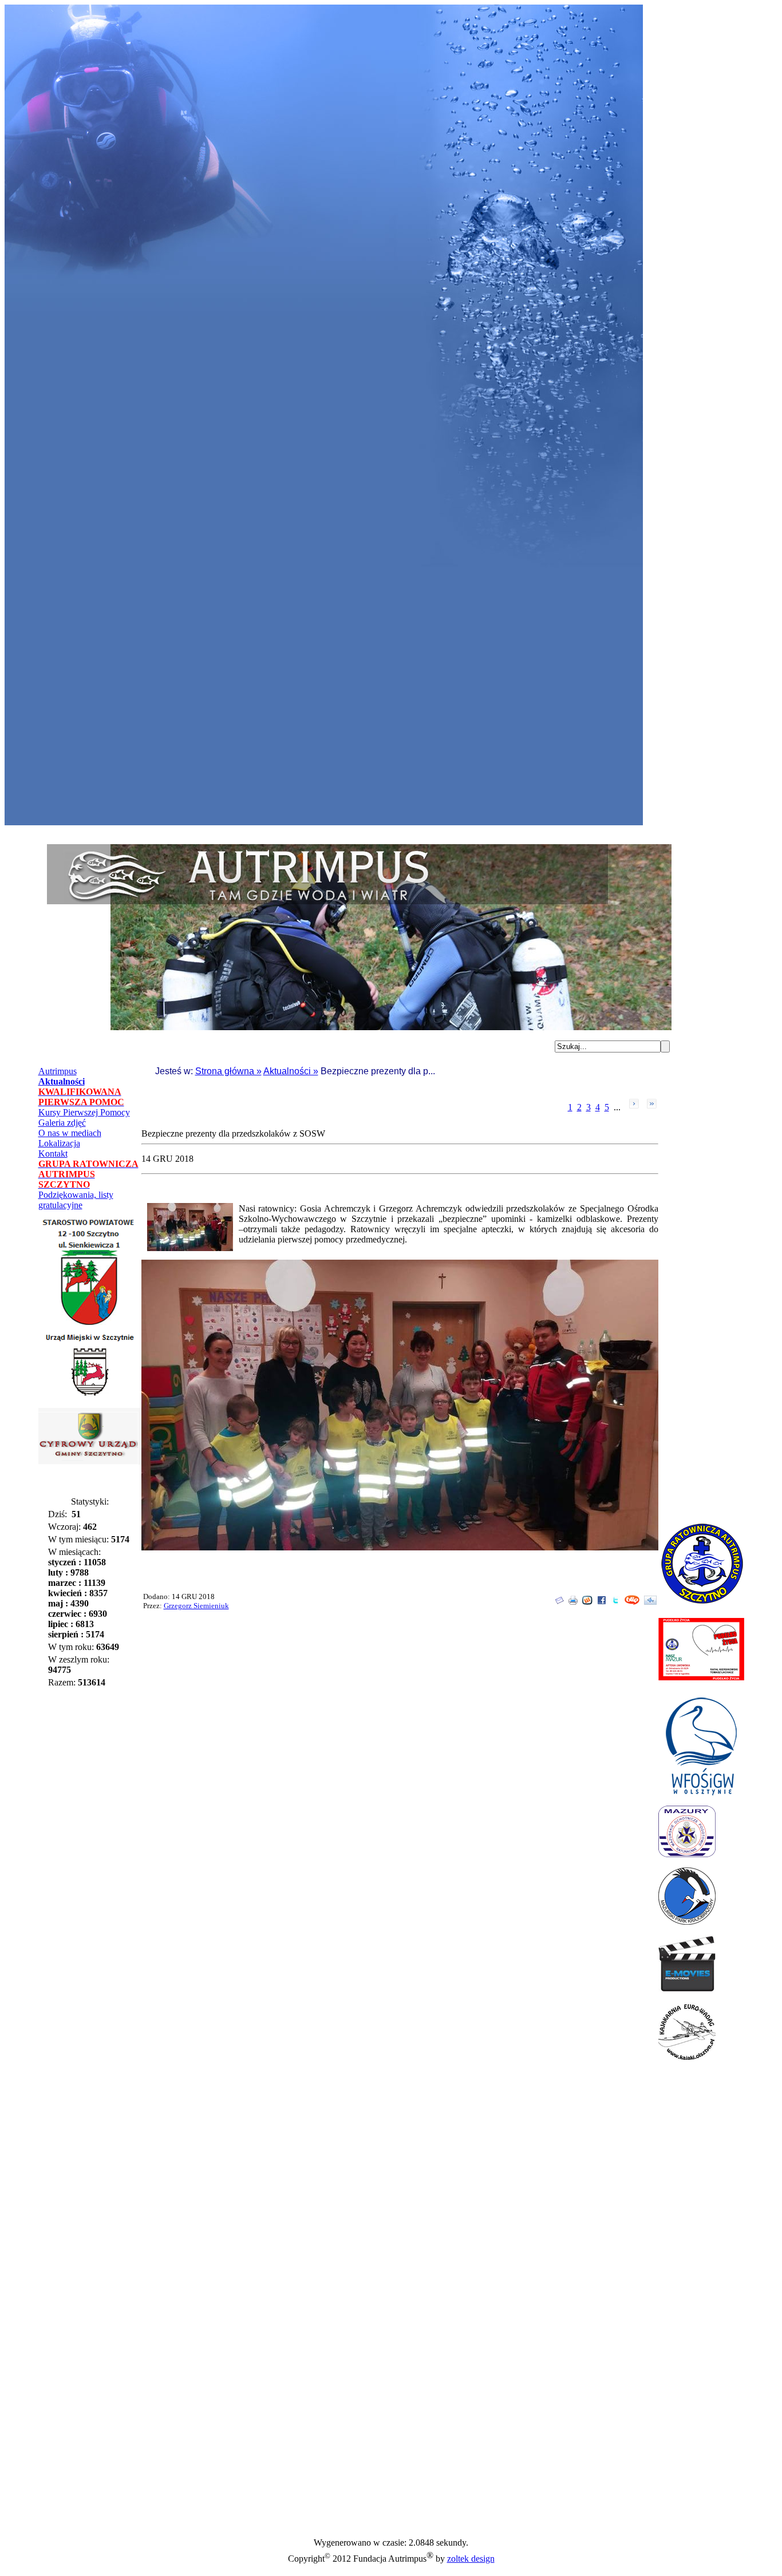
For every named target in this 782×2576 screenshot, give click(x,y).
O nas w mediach (70, 1133)
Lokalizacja (59, 1143)
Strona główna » (228, 1071)
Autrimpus (58, 1071)
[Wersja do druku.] (573, 1602)
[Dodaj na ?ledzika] (650, 1602)
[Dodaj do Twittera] (615, 1602)
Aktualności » (291, 1071)
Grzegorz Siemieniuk (196, 1606)
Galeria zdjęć (62, 1123)
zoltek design (471, 2559)
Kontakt (53, 1154)
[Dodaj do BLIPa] (632, 1602)
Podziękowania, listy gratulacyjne (76, 1200)
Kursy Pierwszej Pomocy (84, 1112)
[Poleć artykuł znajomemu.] (559, 1602)
